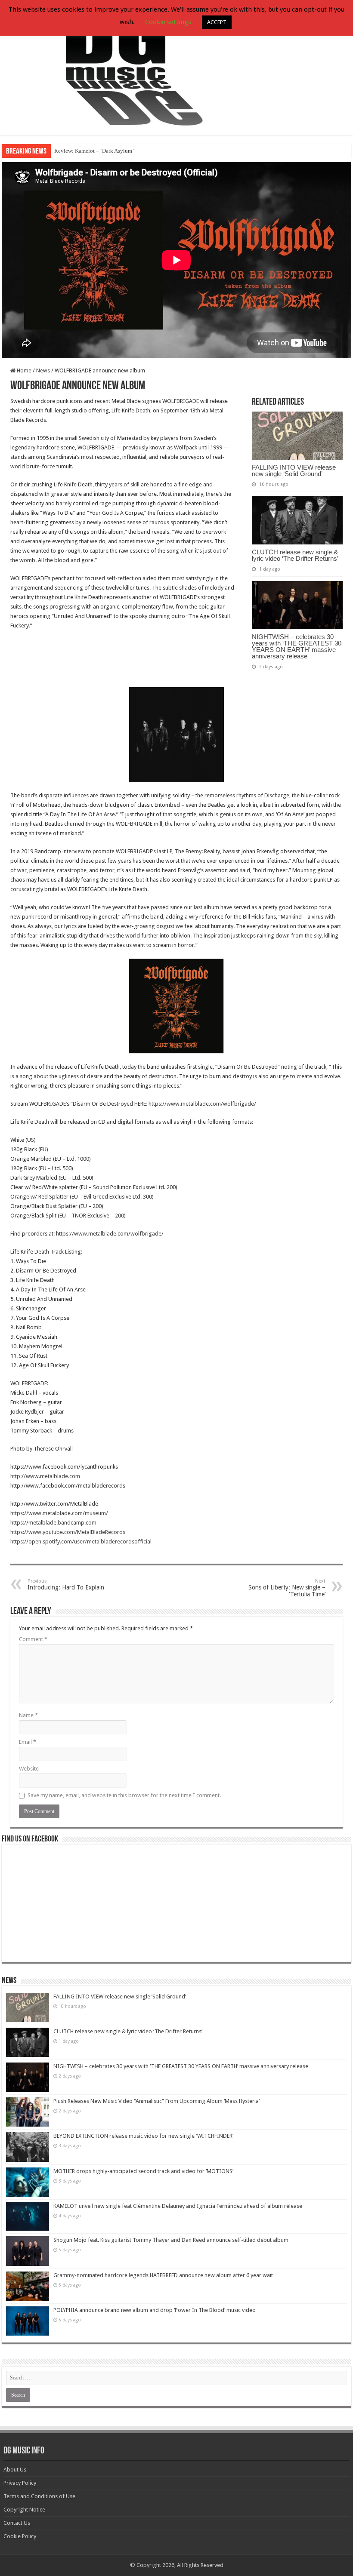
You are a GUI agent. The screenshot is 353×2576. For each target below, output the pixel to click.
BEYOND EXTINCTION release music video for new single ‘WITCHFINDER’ (143, 2136)
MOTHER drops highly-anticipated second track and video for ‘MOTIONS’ (143, 2171)
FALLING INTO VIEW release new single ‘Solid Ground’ (294, 470)
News (43, 370)
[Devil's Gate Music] (176, 68)
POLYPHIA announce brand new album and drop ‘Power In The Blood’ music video (155, 2310)
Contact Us (17, 2523)
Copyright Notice (24, 2510)
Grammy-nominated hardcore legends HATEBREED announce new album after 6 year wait (163, 2275)
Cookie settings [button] (168, 22)
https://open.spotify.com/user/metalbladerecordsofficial (81, 1542)
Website (29, 1769)
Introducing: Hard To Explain (66, 1585)
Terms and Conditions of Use (39, 2496)
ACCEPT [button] (217, 22)
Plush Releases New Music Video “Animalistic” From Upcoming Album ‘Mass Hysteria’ (156, 2101)
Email (28, 1742)
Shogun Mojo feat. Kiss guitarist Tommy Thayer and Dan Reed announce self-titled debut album (171, 2240)
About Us (15, 2470)
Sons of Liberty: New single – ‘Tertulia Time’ (287, 1588)
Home (23, 370)
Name (28, 1715)
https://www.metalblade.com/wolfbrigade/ (202, 1104)
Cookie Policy (20, 2536)
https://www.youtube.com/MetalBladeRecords (68, 1532)
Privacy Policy (20, 2483)
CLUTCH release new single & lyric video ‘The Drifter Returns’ (295, 555)
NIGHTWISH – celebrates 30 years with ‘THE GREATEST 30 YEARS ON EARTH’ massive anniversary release (297, 646)
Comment (33, 1639)
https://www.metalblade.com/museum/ (59, 1513)
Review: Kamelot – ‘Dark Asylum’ (94, 151)
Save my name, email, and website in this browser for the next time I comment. (124, 1795)
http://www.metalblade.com (45, 1476)
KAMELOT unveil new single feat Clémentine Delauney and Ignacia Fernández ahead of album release (178, 2206)
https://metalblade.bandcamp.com (53, 1523)
